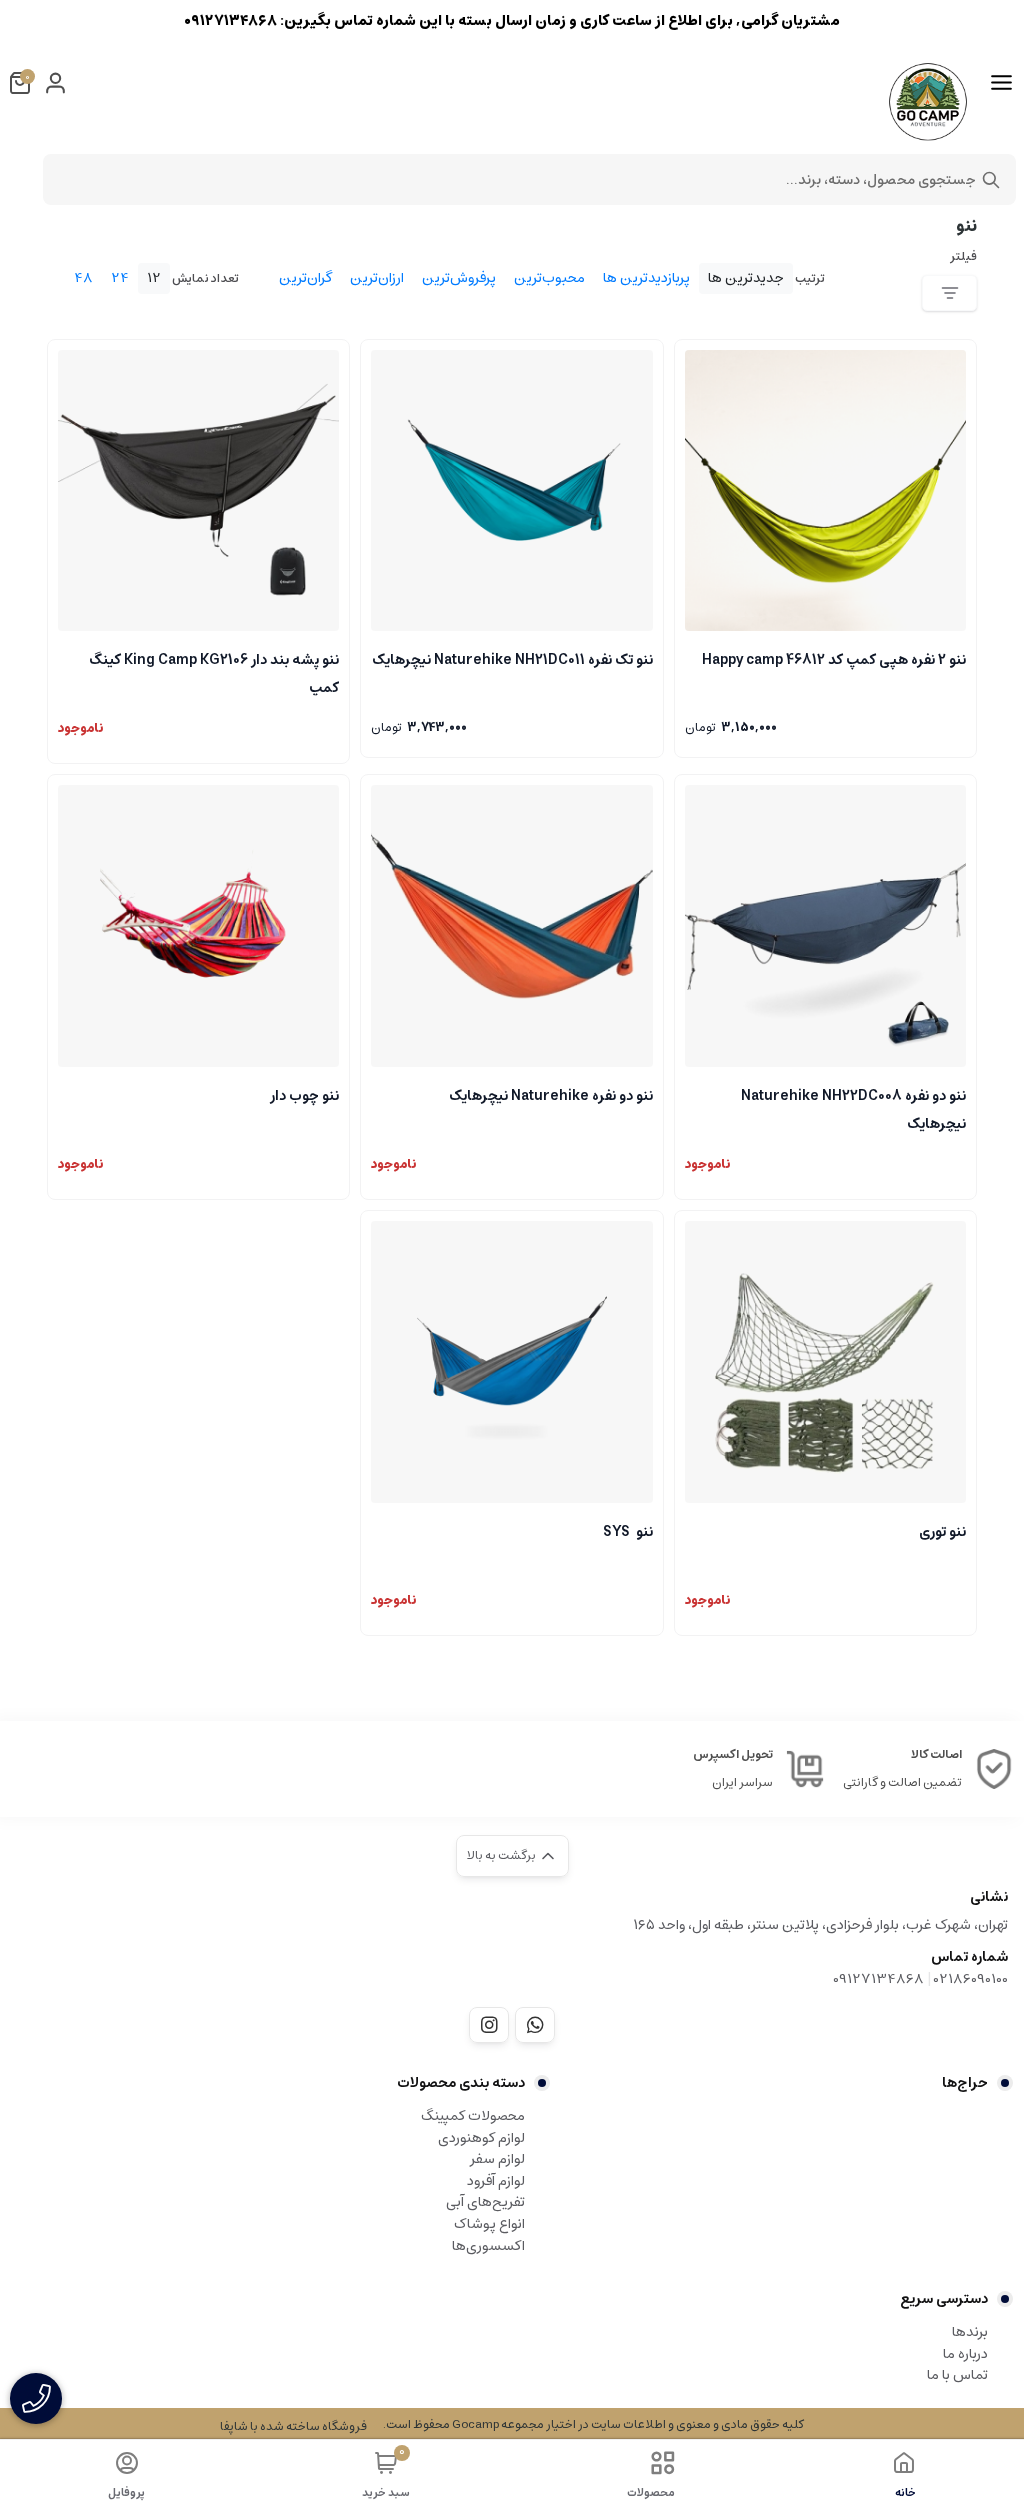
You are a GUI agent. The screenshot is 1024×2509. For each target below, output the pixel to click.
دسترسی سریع (944, 2299)
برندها (970, 2332)
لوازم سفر (497, 2159)
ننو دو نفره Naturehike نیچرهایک (550, 1096)
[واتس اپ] (535, 2025)
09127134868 (878, 1979)
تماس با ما (957, 2375)
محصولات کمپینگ (473, 2116)
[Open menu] (1001, 83)
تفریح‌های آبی (485, 2202)
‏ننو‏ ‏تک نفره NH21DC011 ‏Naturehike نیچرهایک (512, 660)
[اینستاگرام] (489, 2025)
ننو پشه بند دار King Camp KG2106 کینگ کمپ (214, 672)
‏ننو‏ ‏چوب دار (304, 1096)
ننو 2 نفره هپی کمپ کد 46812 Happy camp (834, 660)
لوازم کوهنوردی (481, 2138)
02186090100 (971, 1979)
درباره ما (965, 2354)
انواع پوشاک (489, 2224)
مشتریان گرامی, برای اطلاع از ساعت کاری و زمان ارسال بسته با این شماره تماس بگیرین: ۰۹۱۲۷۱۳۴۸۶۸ (512, 20)
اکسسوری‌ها (488, 2246)
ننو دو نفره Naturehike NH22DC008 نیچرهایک (853, 1108)
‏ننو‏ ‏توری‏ (942, 1532)
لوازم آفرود (496, 2181)
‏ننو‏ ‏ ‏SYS (627, 1532)
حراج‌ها (965, 2083)
